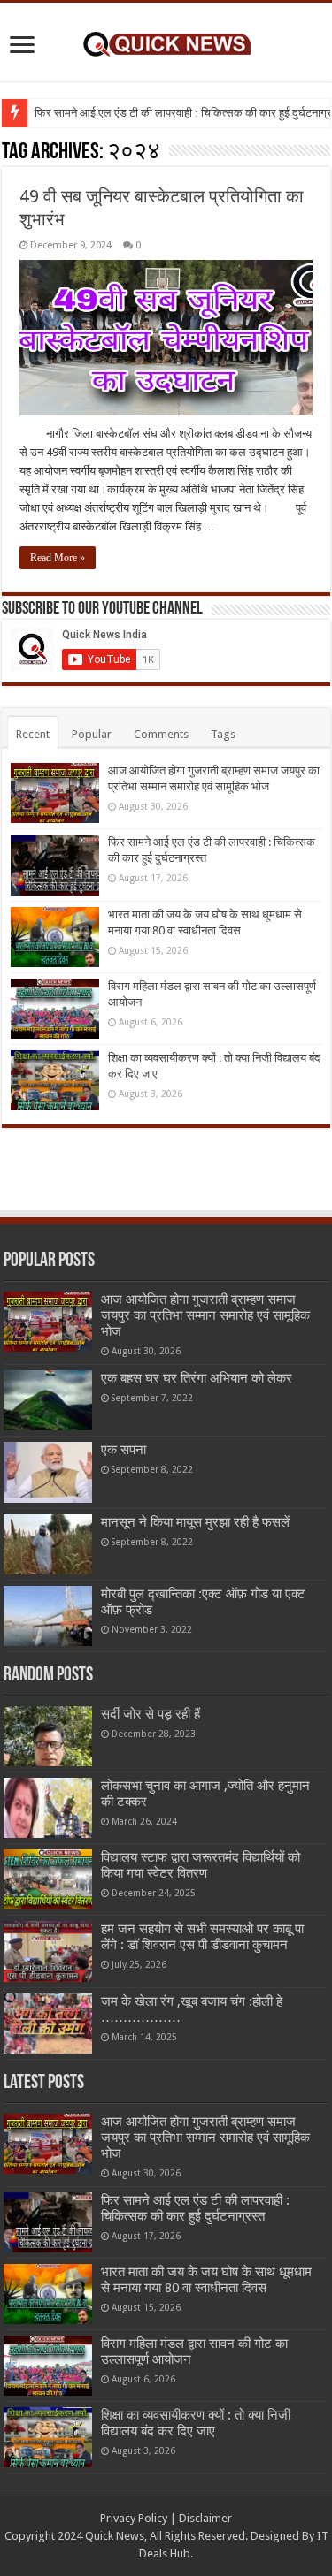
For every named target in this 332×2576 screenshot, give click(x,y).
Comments (161, 734)
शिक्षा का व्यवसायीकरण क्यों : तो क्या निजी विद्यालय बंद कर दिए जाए (196, 2423)
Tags (223, 734)
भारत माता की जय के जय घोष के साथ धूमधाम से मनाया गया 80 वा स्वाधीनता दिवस (206, 2280)
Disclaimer (205, 2518)
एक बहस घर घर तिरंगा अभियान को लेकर (197, 1378)
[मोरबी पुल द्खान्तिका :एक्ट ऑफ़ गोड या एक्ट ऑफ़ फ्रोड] (48, 1616)
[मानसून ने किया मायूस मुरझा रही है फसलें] (48, 1544)
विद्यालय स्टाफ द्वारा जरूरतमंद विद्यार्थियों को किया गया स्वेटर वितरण (201, 1865)
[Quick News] (166, 42)
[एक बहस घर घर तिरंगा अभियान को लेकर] (48, 1400)
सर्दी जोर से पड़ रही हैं (151, 1714)
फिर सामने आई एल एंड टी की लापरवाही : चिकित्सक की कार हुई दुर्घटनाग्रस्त (195, 2208)
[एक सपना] (48, 1472)
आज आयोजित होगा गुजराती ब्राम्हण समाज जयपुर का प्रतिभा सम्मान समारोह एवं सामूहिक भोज (205, 1315)
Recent (33, 734)
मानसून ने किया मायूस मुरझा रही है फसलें (195, 1522)
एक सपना (124, 1450)
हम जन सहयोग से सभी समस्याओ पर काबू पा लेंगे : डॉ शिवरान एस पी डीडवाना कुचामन (202, 1937)
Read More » (58, 558)
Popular (92, 734)
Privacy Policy (134, 2518)
